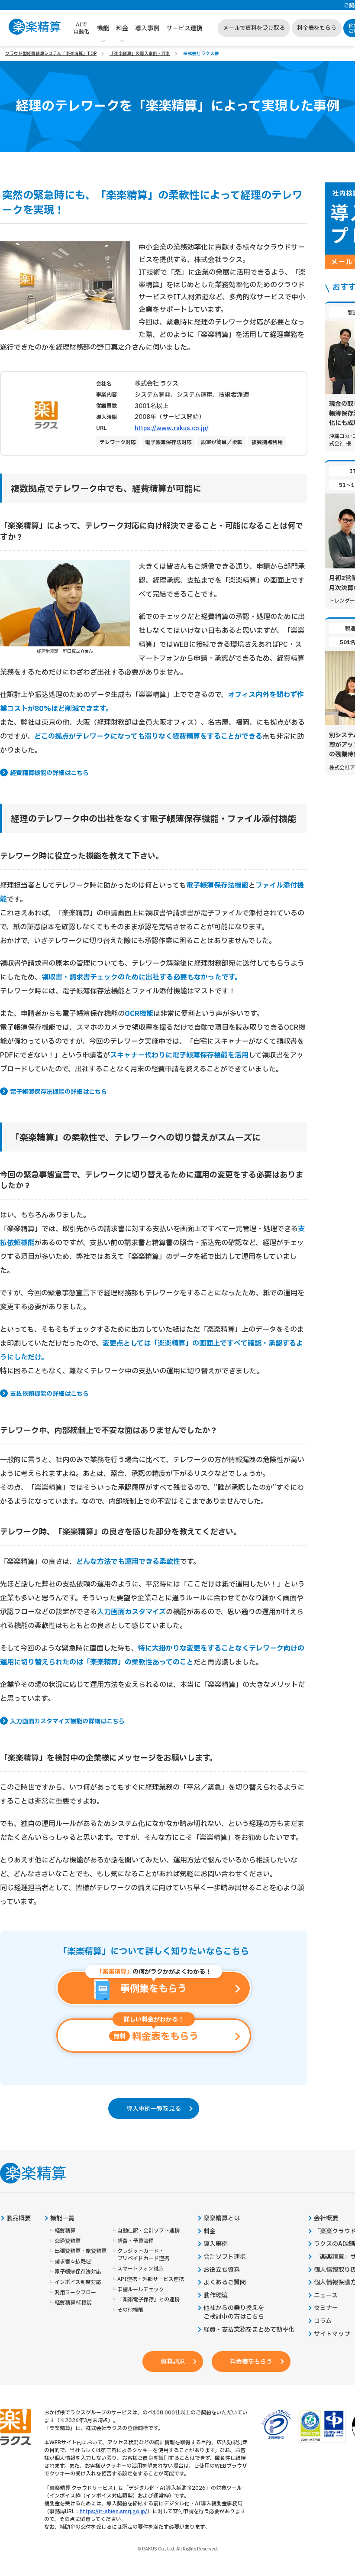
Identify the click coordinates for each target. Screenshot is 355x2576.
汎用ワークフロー (75, 2293)
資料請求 (173, 2362)
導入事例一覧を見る (154, 2109)
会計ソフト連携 (225, 2257)
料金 (122, 28)
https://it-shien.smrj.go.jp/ (113, 2511)
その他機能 (130, 2310)
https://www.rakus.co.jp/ (172, 428)
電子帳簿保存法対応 (78, 2272)
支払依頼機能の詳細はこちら (49, 1394)
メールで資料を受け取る (254, 28)
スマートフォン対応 (140, 2269)
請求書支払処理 (73, 2262)
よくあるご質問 (225, 2283)
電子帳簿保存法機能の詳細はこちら (58, 1092)
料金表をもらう (317, 28)
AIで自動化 (81, 28)
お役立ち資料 (222, 2270)
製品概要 (19, 2219)
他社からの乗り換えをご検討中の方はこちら (234, 2313)
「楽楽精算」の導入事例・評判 (140, 54)
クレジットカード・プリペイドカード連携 (143, 2255)
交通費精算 (68, 2241)
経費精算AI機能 (73, 2303)
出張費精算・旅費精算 (81, 2251)
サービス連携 (184, 28)
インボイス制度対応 (78, 2282)
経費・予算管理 (136, 2241)
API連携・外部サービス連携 (151, 2279)
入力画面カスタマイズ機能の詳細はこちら (67, 1722)
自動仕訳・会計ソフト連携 (148, 2231)
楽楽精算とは (222, 2219)
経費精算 (65, 2231)
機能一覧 (62, 2219)
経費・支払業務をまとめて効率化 (249, 2330)
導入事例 (147, 28)
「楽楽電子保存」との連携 (148, 2300)
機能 (103, 28)
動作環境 (216, 2296)
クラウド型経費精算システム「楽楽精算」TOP (51, 54)
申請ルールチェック (141, 2290)
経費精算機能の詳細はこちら (49, 773)
